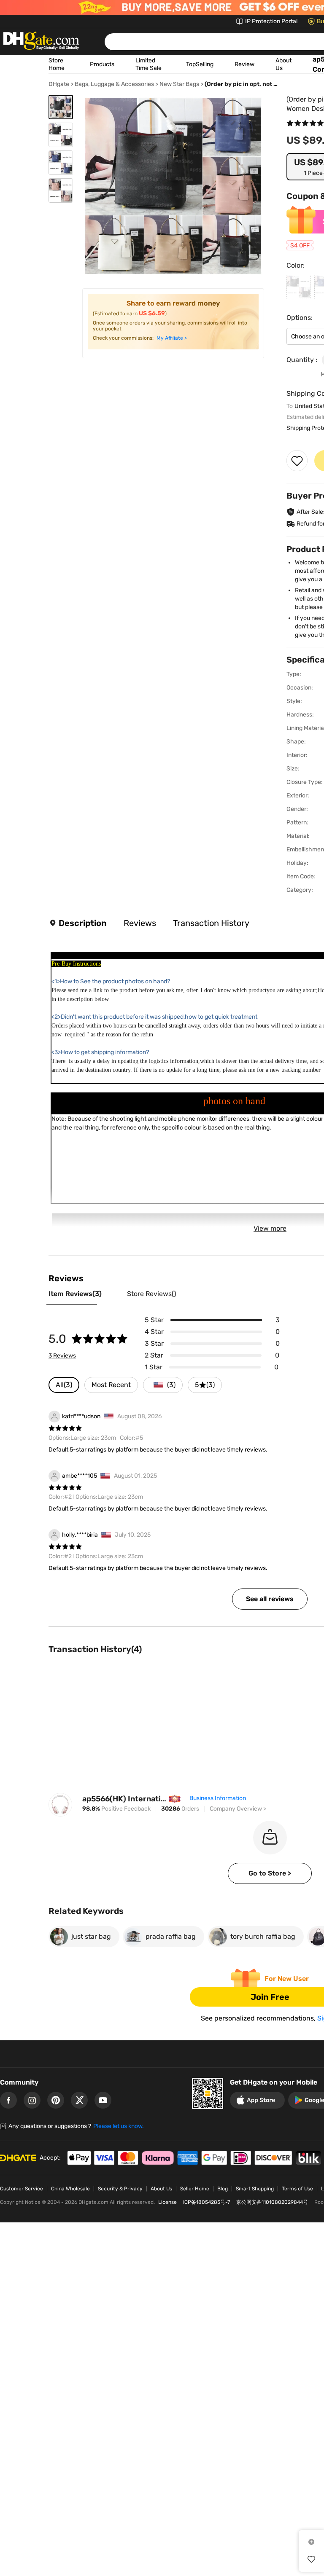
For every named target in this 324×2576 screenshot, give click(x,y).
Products (102, 64)
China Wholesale (70, 2189)
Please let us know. (119, 2126)
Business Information (218, 1798)
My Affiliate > (172, 338)
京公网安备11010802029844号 (272, 2202)
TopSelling (200, 64)
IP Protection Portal (271, 21)
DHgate (59, 84)
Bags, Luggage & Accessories (114, 84)
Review (244, 64)
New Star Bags (179, 84)
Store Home (57, 64)
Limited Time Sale (148, 64)
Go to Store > (270, 1873)
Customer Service (22, 2189)
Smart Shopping (255, 2189)
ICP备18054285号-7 (207, 2202)
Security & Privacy (120, 2189)
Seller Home (195, 2189)
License (167, 2202)
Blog (223, 2189)
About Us (161, 2189)
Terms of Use (297, 2189)
